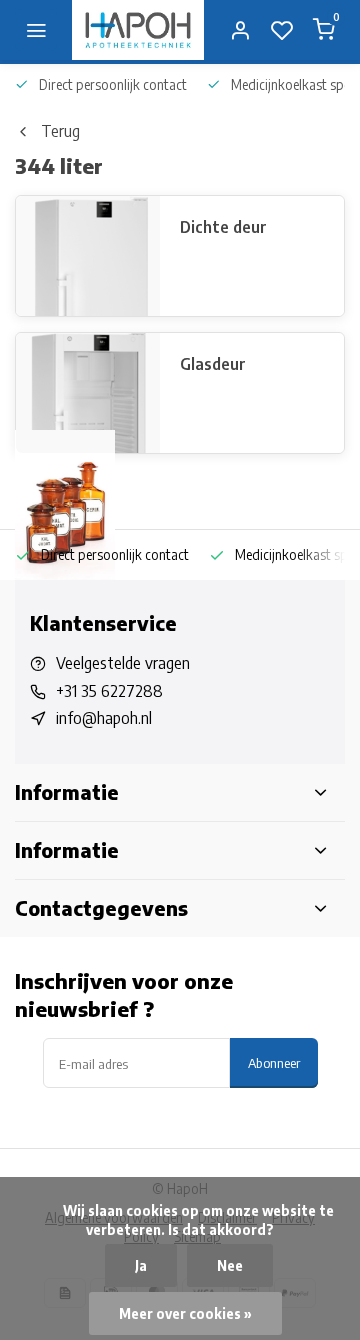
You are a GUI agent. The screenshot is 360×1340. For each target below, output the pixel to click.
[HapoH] (138, 30)
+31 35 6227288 (109, 691)
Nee (230, 1265)
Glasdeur (213, 364)
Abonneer (274, 1062)
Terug (60, 131)
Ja (141, 1265)
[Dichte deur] (88, 256)
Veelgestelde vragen (123, 663)
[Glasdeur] (88, 393)
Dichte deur (223, 227)
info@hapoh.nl (104, 718)
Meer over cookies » (185, 1313)
